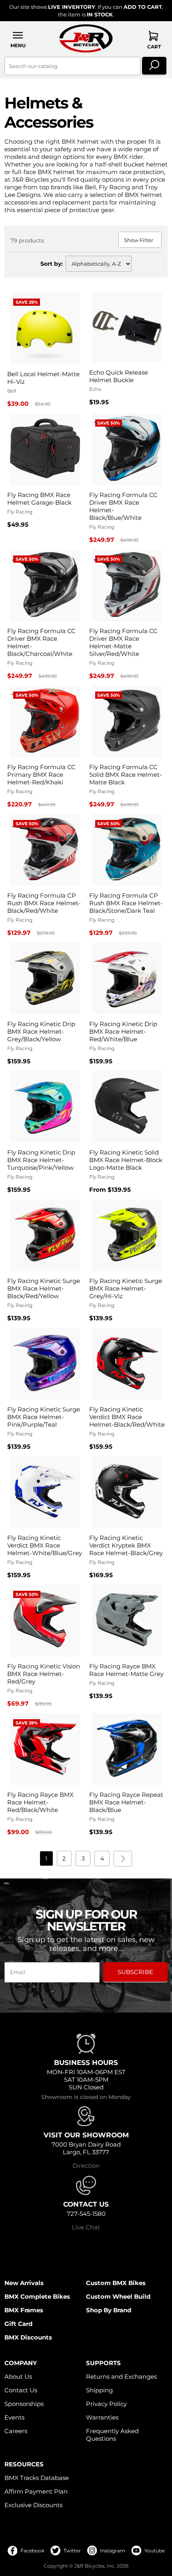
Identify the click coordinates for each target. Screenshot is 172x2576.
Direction (86, 2166)
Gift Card (18, 2324)
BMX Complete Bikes (37, 2296)
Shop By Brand (109, 2310)
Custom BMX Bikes (116, 2283)
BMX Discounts (28, 2337)
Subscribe (135, 1972)
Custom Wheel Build (118, 2296)
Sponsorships (24, 2404)
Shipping (99, 2390)
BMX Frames (24, 2310)
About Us (18, 2377)
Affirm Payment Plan (36, 2491)
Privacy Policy (106, 2404)
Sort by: (52, 264)
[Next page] (123, 1859)
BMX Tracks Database (37, 2478)
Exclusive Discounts (33, 2505)
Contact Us (21, 2390)
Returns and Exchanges (121, 2377)
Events (14, 2417)
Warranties (102, 2417)
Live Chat (86, 2227)
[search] (154, 66)
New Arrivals (24, 2283)
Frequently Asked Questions (112, 2435)
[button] (18, 39)
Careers (16, 2431)
